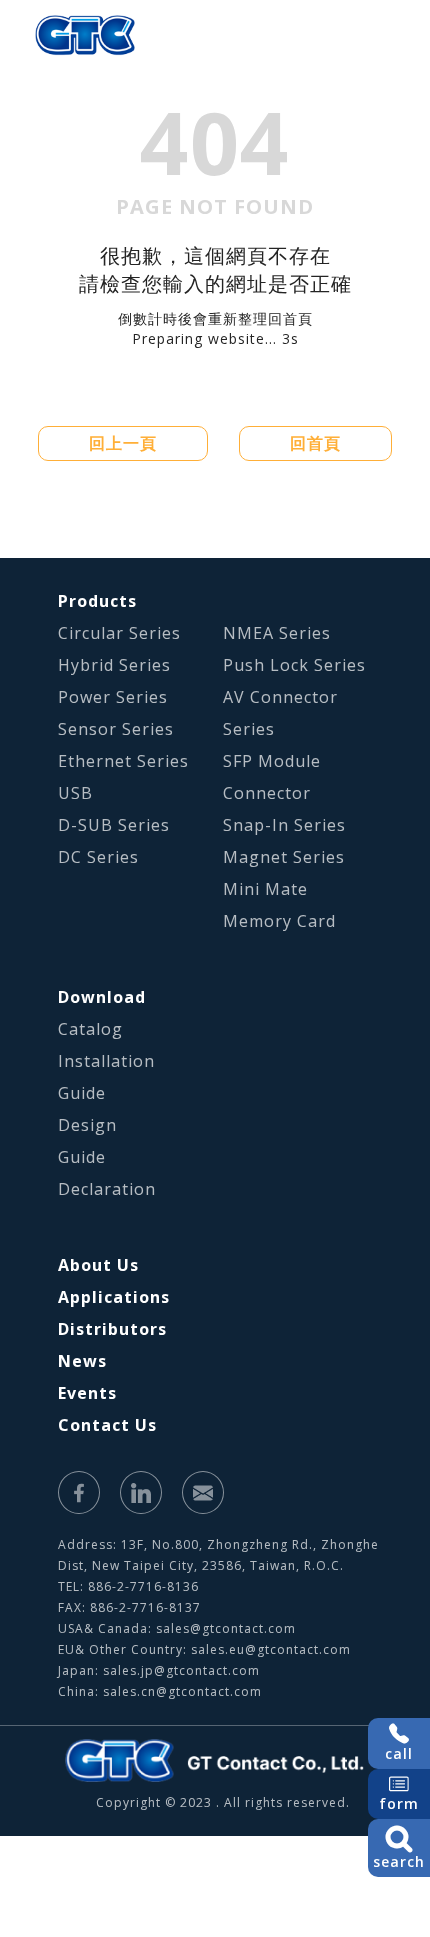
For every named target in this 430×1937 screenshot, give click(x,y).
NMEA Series (277, 633)
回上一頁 (123, 443)
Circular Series (119, 633)
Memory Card (279, 921)
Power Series (113, 697)
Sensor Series (116, 729)
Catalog (90, 1029)
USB (75, 793)
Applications (114, 1297)
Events (87, 1393)
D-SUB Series (114, 825)
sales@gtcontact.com (226, 1628)
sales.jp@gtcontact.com (181, 1670)
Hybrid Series (114, 665)
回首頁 (315, 443)
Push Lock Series (294, 665)
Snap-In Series (284, 825)
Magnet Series (284, 857)
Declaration (107, 1189)
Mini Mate (265, 889)
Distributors (112, 1329)
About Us (98, 1265)
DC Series (98, 857)
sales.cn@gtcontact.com (182, 1691)
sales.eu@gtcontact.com (271, 1649)
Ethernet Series (123, 761)
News (82, 1361)
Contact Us (107, 1425)
